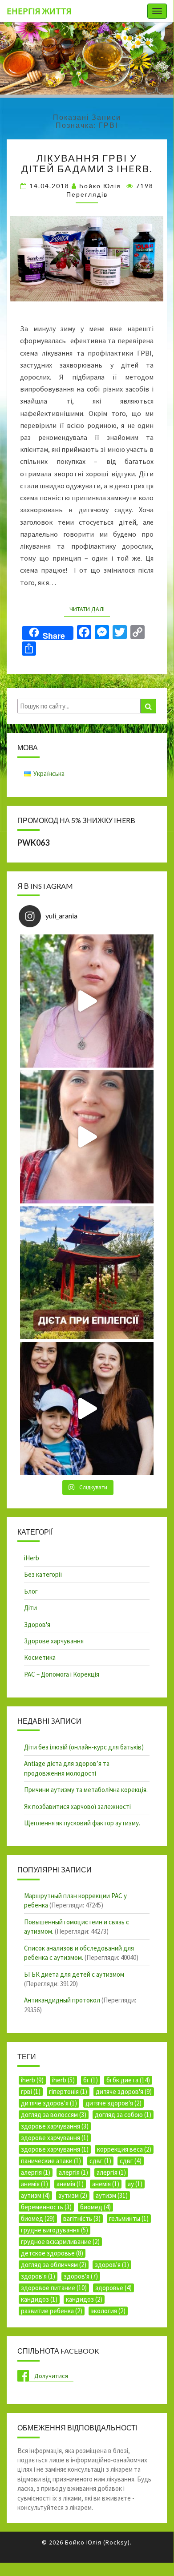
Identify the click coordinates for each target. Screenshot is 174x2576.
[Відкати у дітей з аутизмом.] (87, 1001)
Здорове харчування (54, 1641)
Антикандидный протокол (62, 2000)
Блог (31, 1591)
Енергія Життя (39, 11)
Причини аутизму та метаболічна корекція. (86, 1790)
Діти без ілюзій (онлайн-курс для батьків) (84, 1747)
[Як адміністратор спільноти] (87, 1409)
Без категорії (43, 1574)
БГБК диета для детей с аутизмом (74, 1974)
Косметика (40, 1657)
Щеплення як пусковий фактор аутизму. (82, 1823)
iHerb (32, 1558)
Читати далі (90, 609)
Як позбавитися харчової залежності (77, 1806)
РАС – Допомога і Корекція (62, 1674)
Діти (30, 1608)
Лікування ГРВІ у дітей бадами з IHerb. (87, 163)
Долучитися (51, 2376)
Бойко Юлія (100, 186)
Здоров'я (37, 1624)
